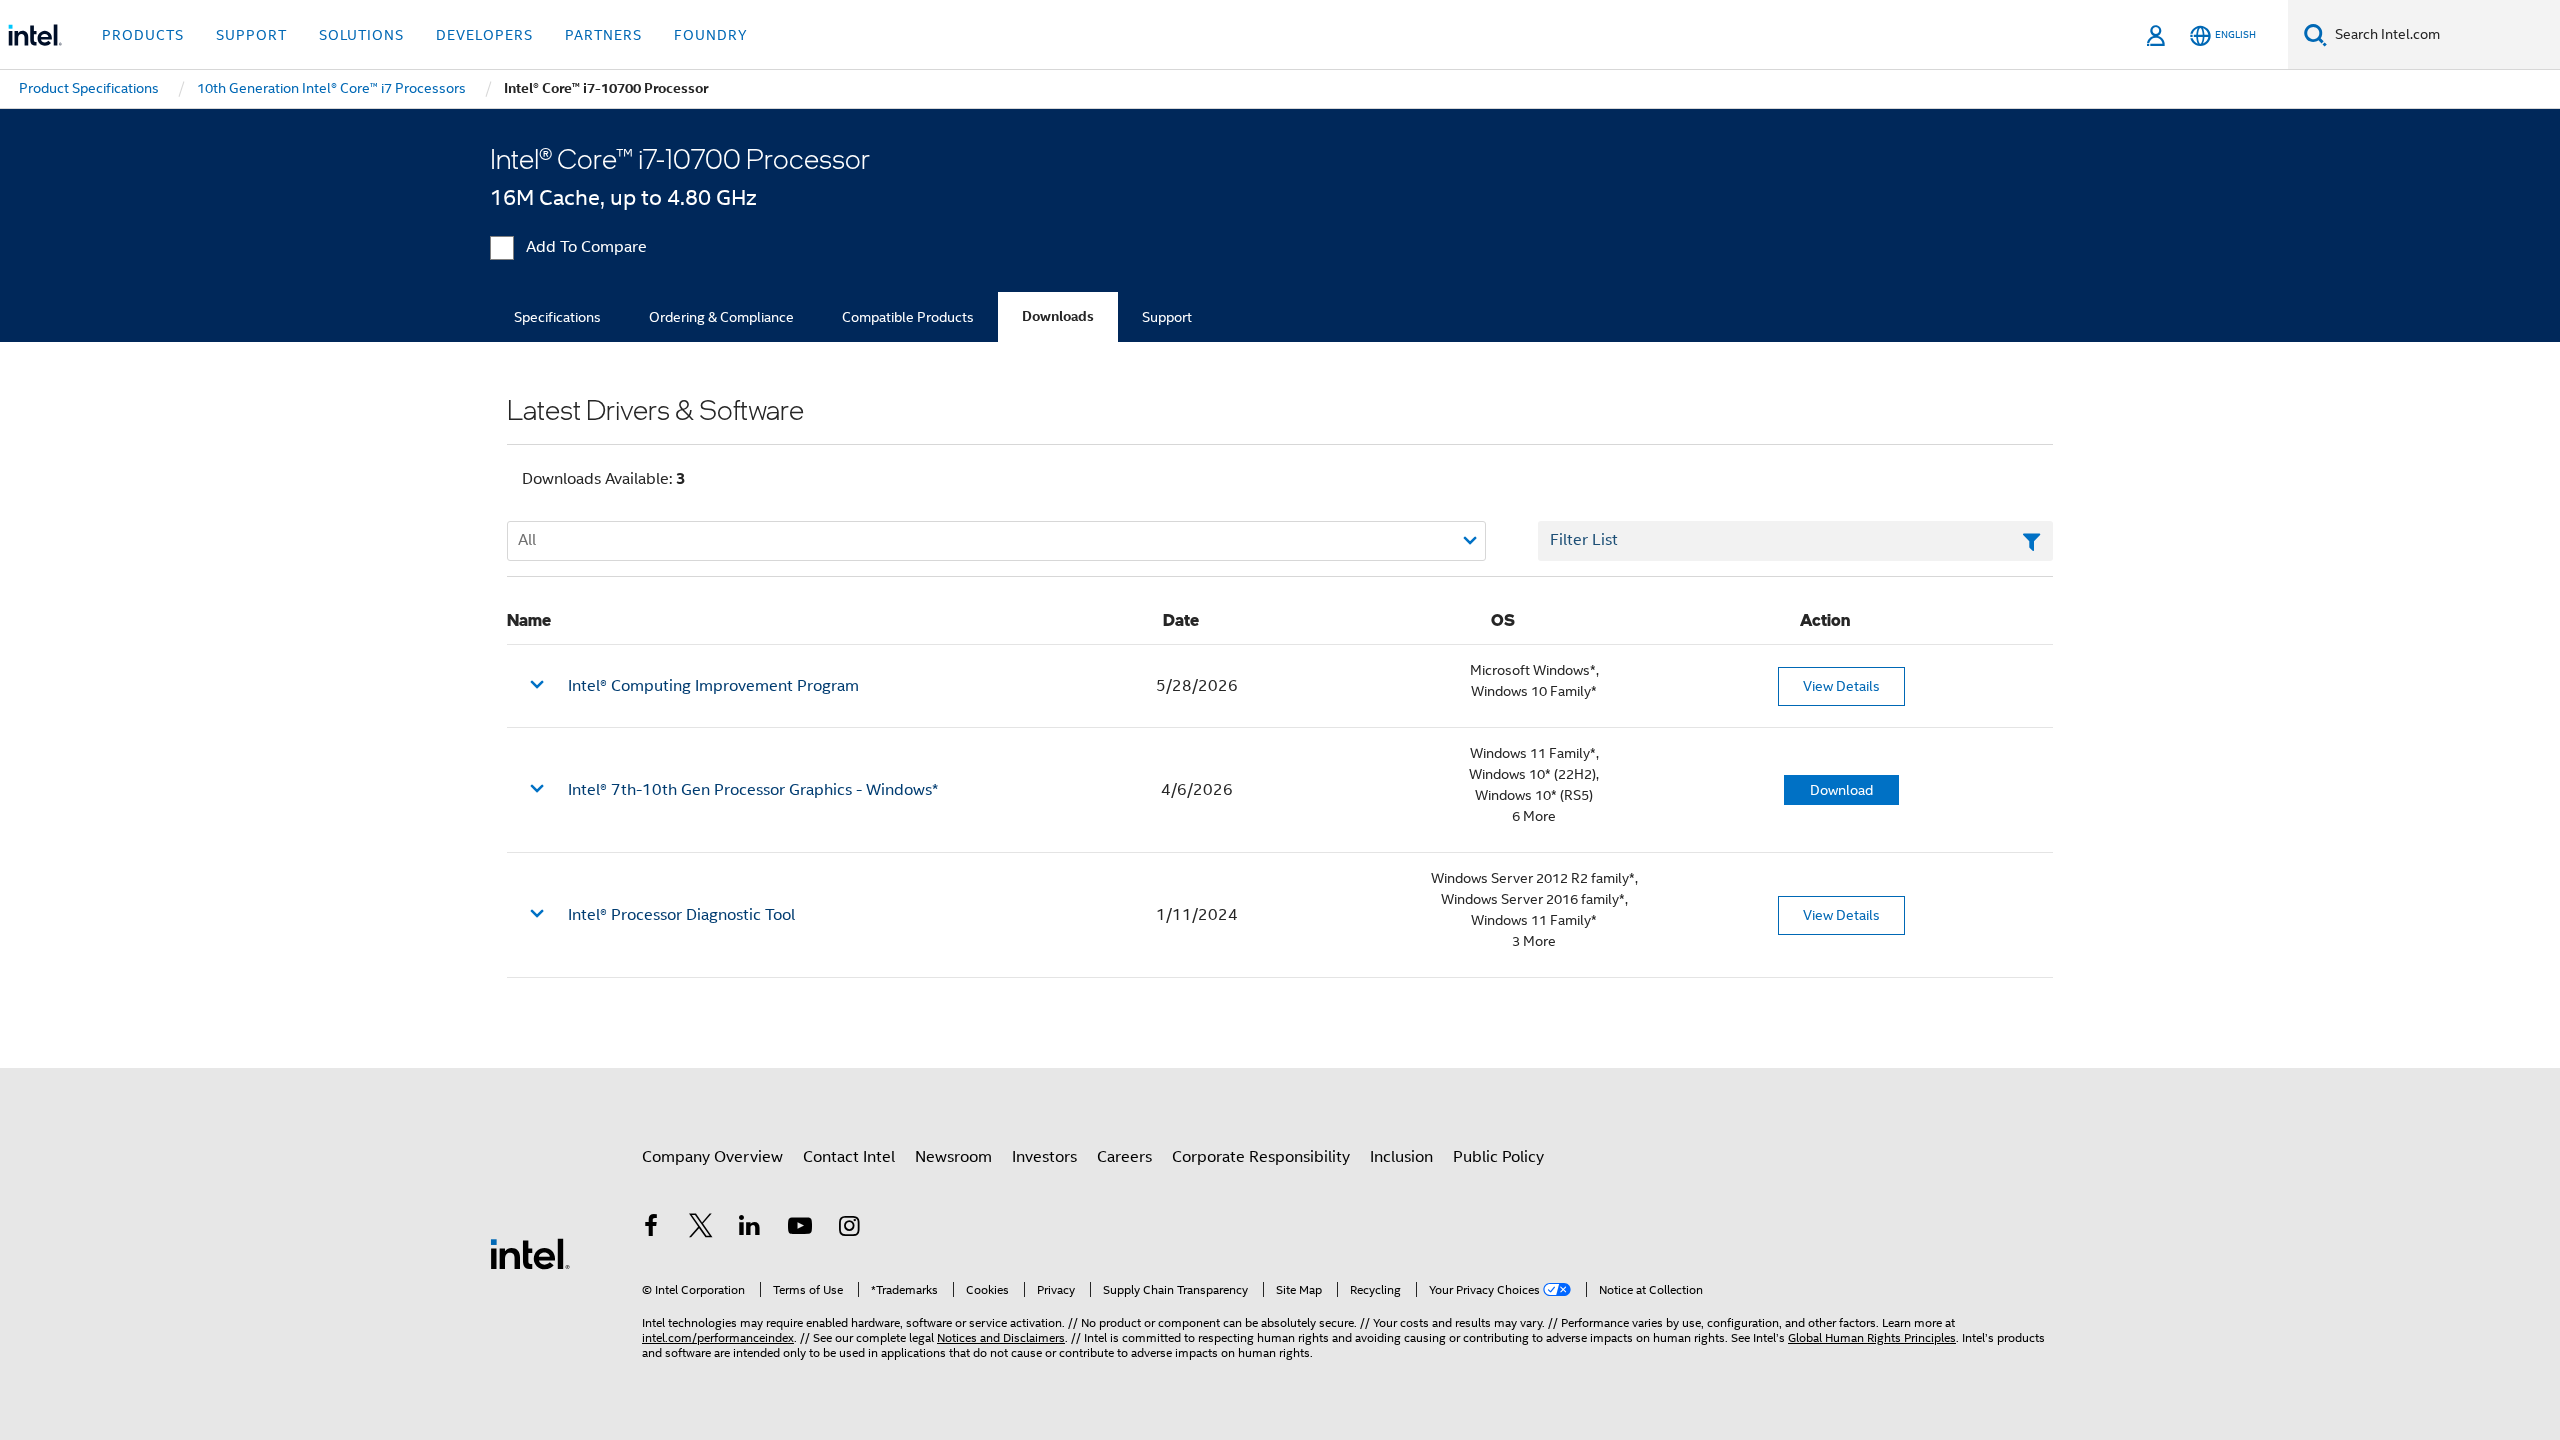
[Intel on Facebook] (651, 1229)
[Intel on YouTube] (800, 1229)
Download (1841, 790)
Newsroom (953, 1157)
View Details (1841, 686)
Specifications (557, 317)
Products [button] (143, 35)
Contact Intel (849, 1157)
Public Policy (1498, 1157)
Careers (1124, 1157)
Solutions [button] (361, 35)
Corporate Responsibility (1261, 1157)
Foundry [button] (711, 35)
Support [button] (251, 35)
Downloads (1058, 316)
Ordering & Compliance (721, 317)
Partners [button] (603, 35)
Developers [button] (484, 35)
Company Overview (712, 1157)
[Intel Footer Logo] (530, 1253)
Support (1167, 317)
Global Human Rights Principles (1872, 1337)
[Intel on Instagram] (849, 1229)
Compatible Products (908, 317)
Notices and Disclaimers (1001, 1337)
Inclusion (1401, 1157)
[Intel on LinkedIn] (750, 1229)
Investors (1044, 1157)
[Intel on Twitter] (701, 1229)
